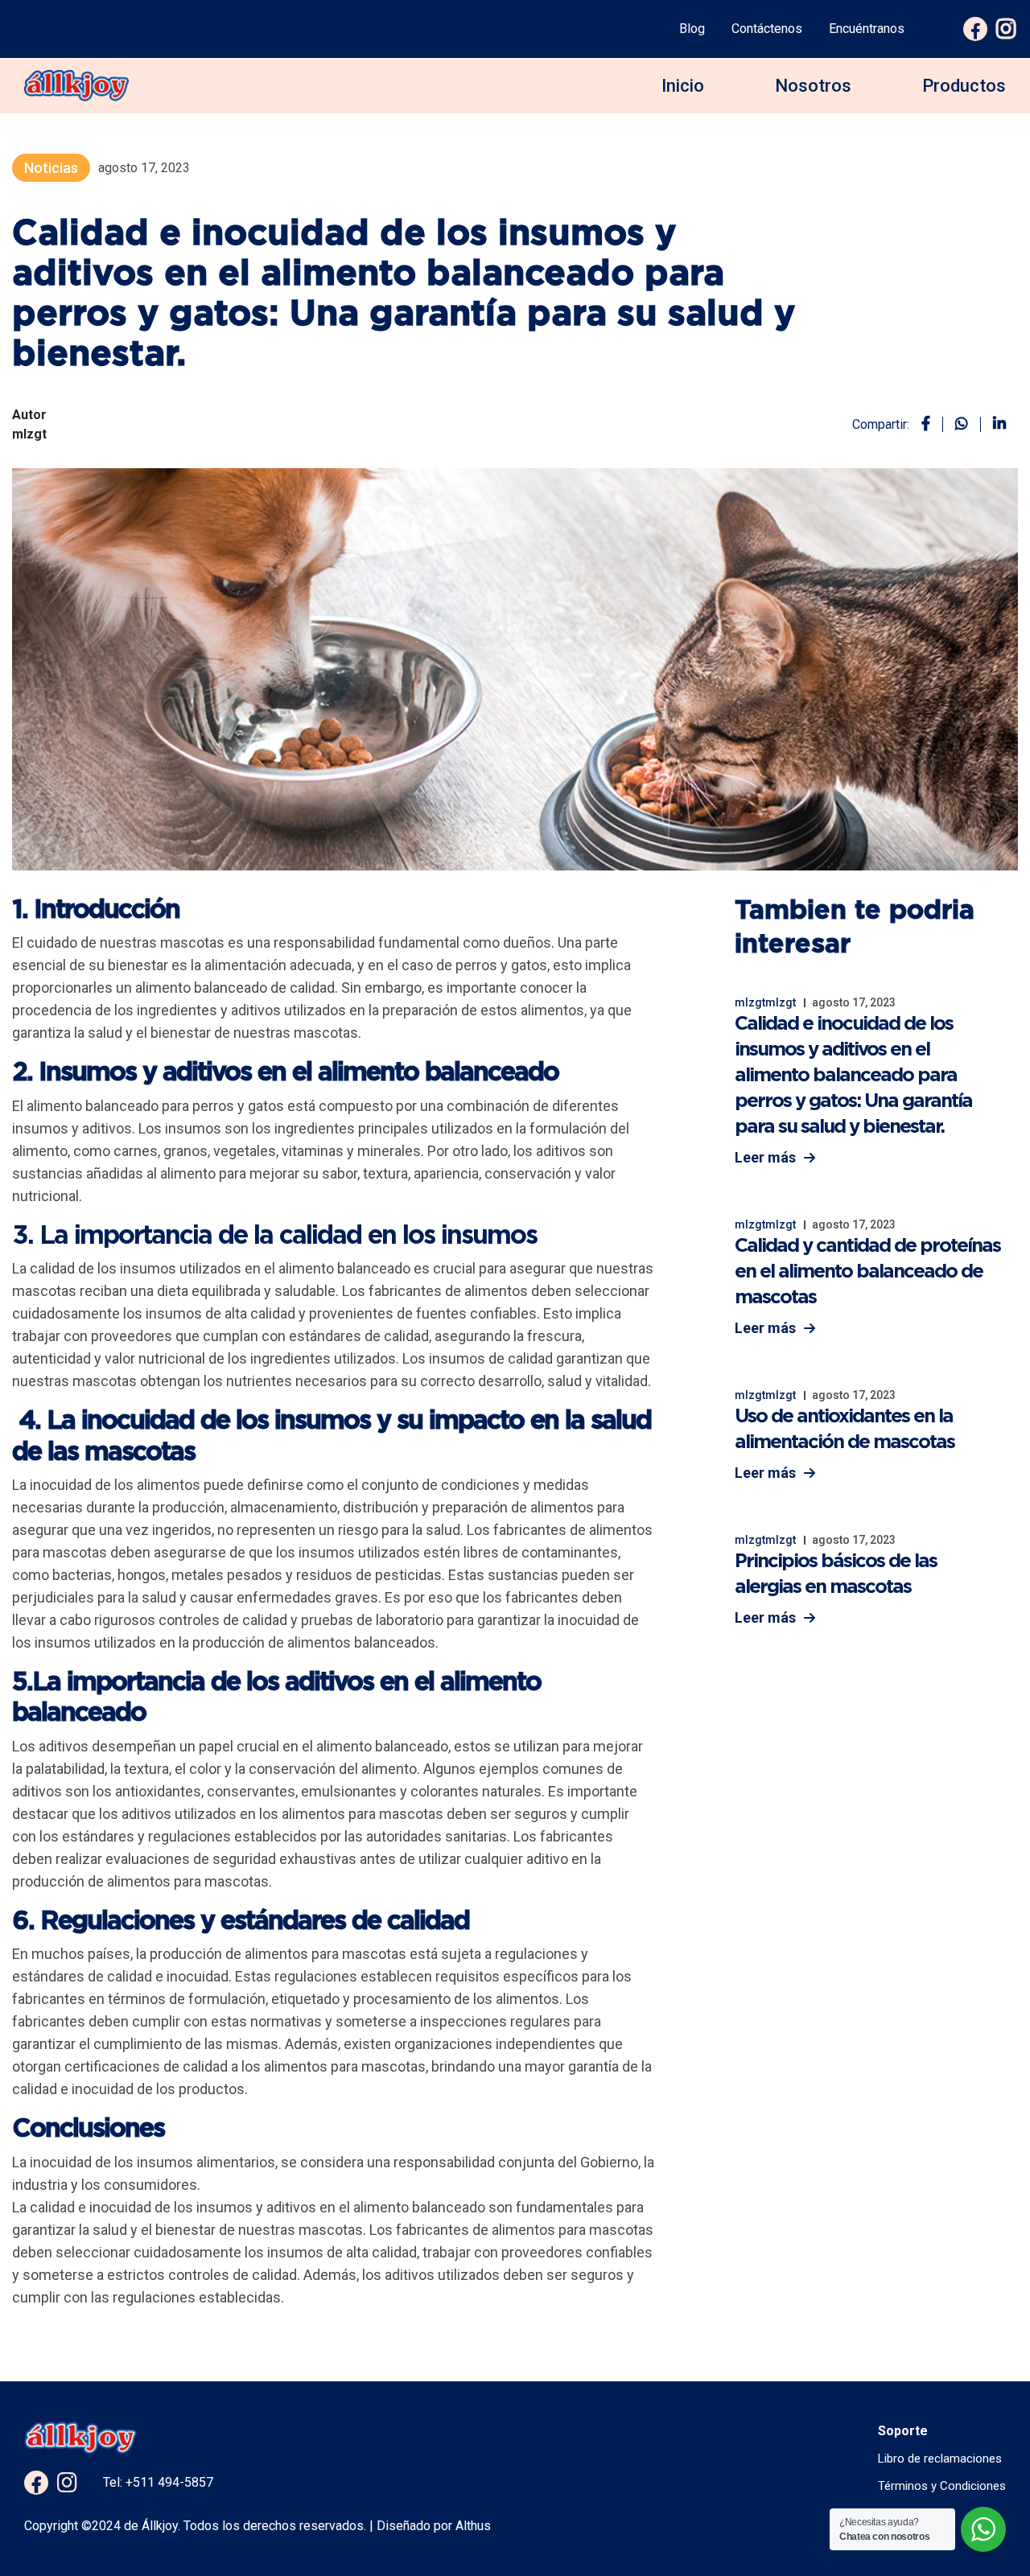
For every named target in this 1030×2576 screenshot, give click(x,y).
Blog (692, 29)
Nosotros (813, 86)
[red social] (36, 2483)
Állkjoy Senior (937, 281)
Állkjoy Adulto (937, 140)
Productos (964, 86)
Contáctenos (767, 29)
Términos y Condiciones (942, 2486)
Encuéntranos (867, 29)
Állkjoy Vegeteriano (954, 251)
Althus (472, 2526)
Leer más (765, 1157)
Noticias (51, 168)
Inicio (683, 86)
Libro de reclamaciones (940, 2459)
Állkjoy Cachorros (950, 170)
